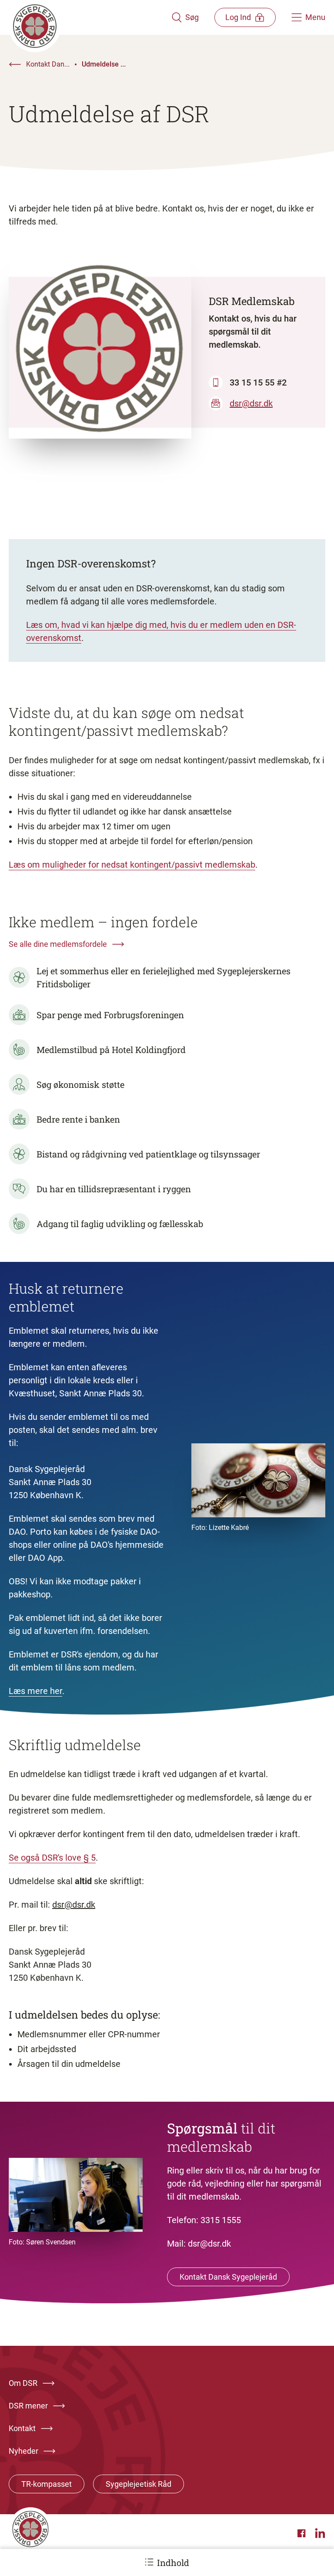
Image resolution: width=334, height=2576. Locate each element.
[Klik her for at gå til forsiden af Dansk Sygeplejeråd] (90, 17)
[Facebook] (303, 2533)
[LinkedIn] (320, 2533)
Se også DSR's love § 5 (52, 1858)
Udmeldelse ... (104, 64)
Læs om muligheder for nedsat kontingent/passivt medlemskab (132, 865)
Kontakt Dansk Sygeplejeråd (228, 2277)
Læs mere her (35, 1691)
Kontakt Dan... (48, 64)
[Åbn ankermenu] (149, 2562)
